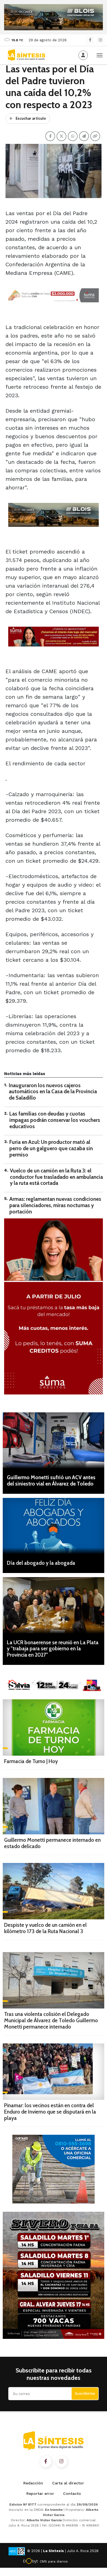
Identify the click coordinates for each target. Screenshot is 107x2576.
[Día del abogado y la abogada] (54, 1526)
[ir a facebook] (46, 2462)
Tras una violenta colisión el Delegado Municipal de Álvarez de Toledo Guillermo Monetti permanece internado (51, 2020)
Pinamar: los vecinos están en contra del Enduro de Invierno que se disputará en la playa (50, 2112)
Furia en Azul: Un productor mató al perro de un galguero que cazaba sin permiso (51, 1148)
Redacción (33, 2483)
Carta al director (68, 2483)
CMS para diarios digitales (54, 2562)
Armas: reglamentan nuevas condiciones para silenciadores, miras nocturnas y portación (55, 1205)
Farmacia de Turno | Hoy (31, 1761)
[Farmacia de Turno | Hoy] (54, 1727)
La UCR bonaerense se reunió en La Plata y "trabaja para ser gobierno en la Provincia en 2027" (53, 1649)
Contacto (72, 2493)
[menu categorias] (100, 55)
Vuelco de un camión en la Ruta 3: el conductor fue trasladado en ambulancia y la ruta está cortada (56, 1177)
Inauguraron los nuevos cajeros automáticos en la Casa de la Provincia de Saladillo (53, 1092)
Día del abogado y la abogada (41, 1563)
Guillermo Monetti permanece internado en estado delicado (52, 1843)
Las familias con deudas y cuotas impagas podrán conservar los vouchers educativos (55, 1120)
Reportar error (40, 2493)
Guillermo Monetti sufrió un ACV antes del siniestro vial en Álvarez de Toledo (51, 1481)
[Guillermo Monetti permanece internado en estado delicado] (54, 1806)
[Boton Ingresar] (83, 55)
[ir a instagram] (61, 2462)
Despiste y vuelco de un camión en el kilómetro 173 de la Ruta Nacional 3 (45, 1928)
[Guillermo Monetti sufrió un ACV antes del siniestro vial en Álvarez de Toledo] (54, 1441)
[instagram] (100, 40)
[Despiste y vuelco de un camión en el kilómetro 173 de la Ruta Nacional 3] (54, 1891)
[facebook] (90, 40)
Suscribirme (85, 2393)
